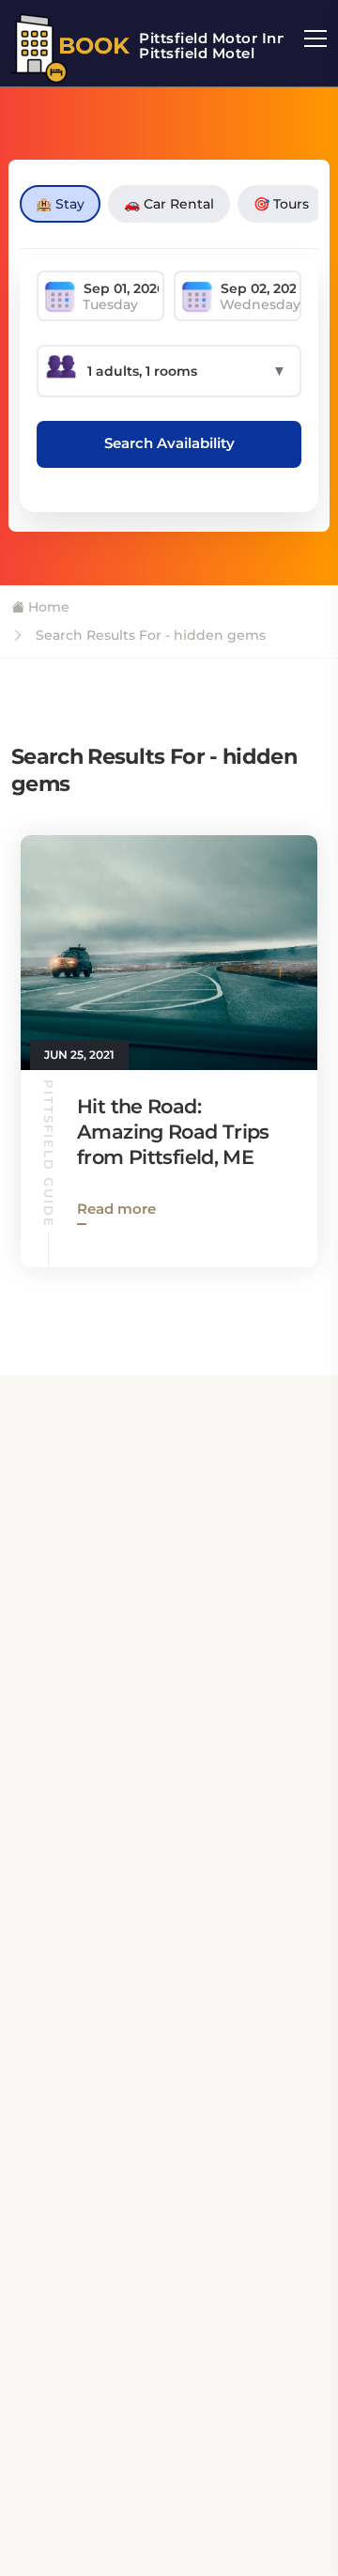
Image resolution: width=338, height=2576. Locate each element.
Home (47, 607)
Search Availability (169, 443)
